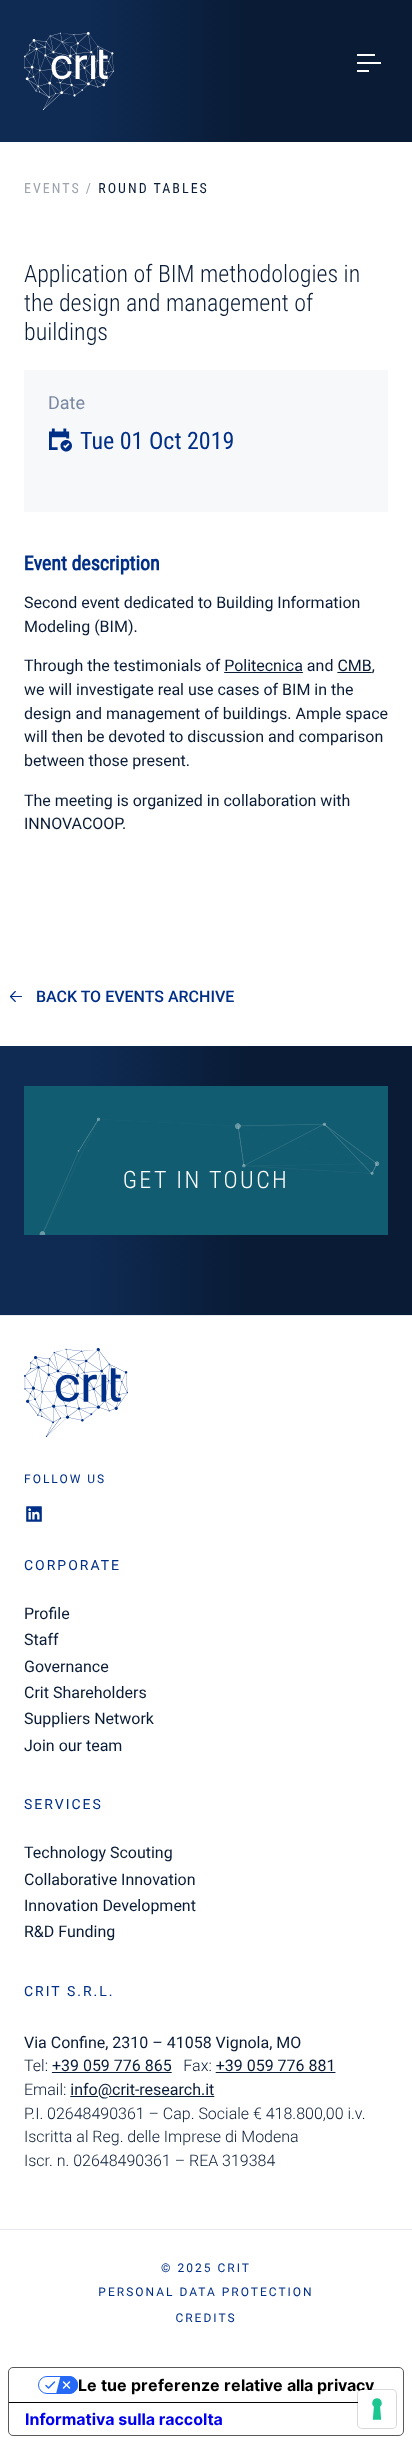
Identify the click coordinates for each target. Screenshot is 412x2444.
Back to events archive (135, 997)
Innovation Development (110, 1905)
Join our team (73, 1745)
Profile (47, 1613)
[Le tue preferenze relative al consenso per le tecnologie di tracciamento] (377, 2409)
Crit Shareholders (85, 1692)
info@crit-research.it (142, 2089)
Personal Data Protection (205, 2292)
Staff (41, 1639)
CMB (354, 665)
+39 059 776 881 (276, 2065)
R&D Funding (69, 1931)
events (52, 189)
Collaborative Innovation (110, 1879)
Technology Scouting (98, 1852)
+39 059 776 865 (112, 2065)
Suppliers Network (89, 1718)
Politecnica (263, 665)
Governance (66, 1666)
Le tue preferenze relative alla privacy (226, 2385)
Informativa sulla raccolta (124, 2419)
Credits (205, 2318)
